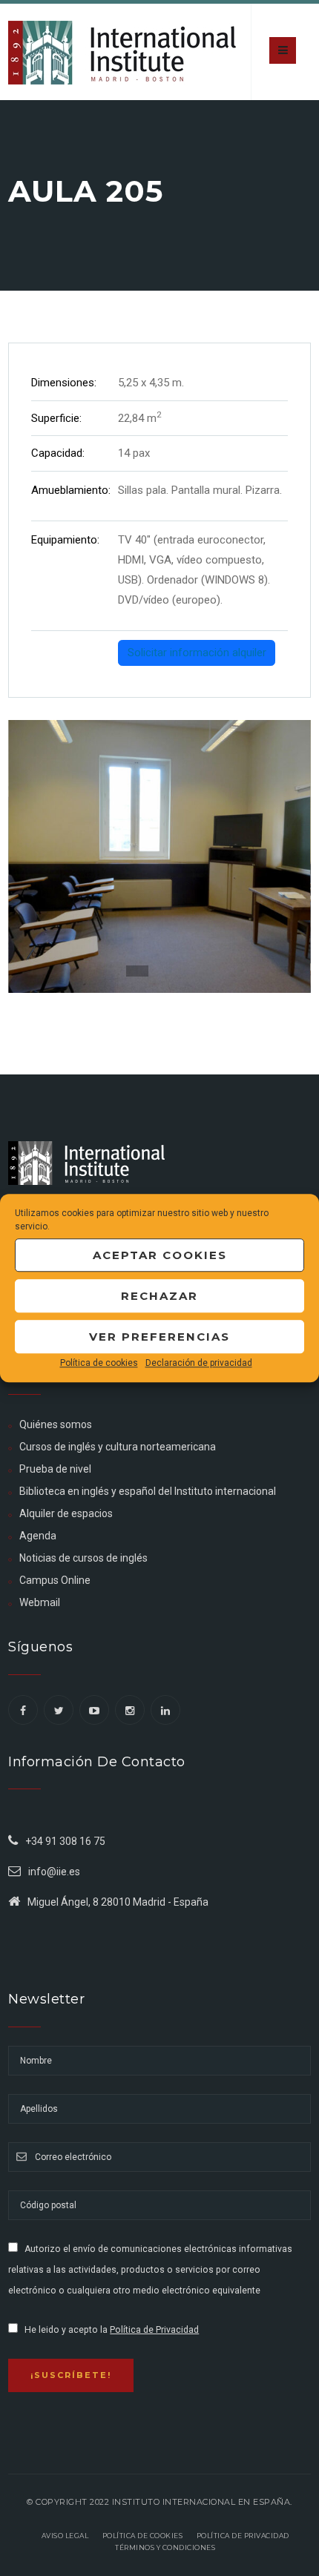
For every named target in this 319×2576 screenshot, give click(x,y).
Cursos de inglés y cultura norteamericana (118, 1447)
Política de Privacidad (154, 2330)
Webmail (40, 1602)
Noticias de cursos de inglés (83, 1558)
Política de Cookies (143, 2536)
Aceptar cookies (160, 1255)
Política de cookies (99, 1363)
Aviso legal (65, 2536)
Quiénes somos (56, 1424)
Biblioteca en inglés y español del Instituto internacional (148, 1491)
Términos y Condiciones (165, 2547)
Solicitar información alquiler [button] (197, 653)
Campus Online (55, 1580)
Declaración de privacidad (199, 1363)
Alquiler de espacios (66, 1513)
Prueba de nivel (55, 1469)
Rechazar (159, 1296)
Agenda (38, 1536)
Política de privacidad (243, 2536)
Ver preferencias (159, 1337)
